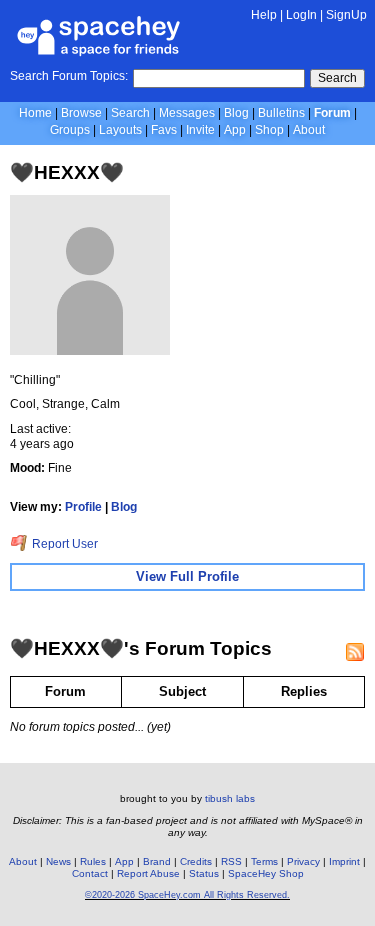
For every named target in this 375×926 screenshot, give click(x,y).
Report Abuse (148, 873)
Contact (90, 873)
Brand (157, 861)
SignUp (346, 15)
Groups (70, 130)
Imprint (344, 861)
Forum (332, 113)
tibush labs (230, 798)
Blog (236, 113)
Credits (196, 861)
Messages (187, 113)
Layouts (120, 130)
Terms (264, 861)
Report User (63, 544)
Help (264, 15)
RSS (231, 861)
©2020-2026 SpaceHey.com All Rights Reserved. (187, 895)
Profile (83, 507)
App (235, 130)
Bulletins (281, 113)
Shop (269, 130)
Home (35, 113)
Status (204, 873)
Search (337, 78)
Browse (81, 113)
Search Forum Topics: (69, 76)
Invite (200, 130)
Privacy (303, 861)
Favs (164, 130)
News (58, 861)
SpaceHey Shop (266, 873)
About (309, 130)
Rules (93, 861)
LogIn (301, 15)
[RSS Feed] (355, 652)
